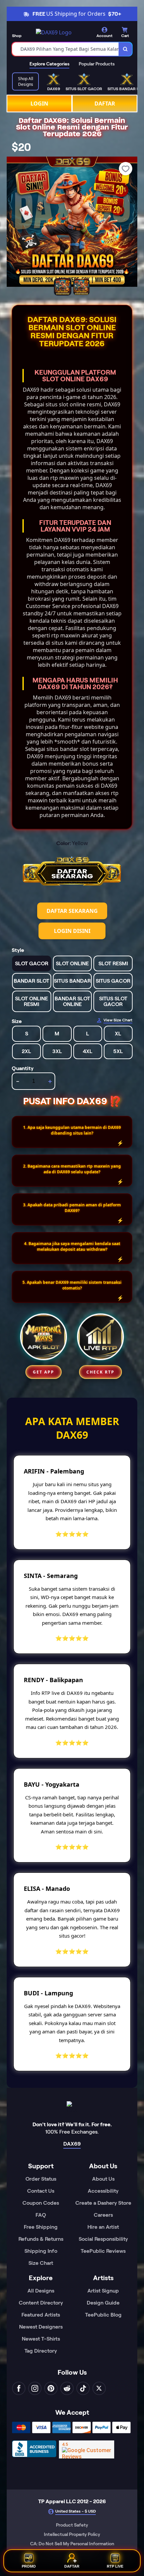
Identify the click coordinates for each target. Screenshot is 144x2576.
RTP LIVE (115, 2565)
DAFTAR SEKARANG (72, 911)
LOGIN (39, 104)
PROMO (29, 2565)
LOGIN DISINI (72, 931)
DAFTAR (105, 104)
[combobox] (65, 49)
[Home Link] (54, 32)
